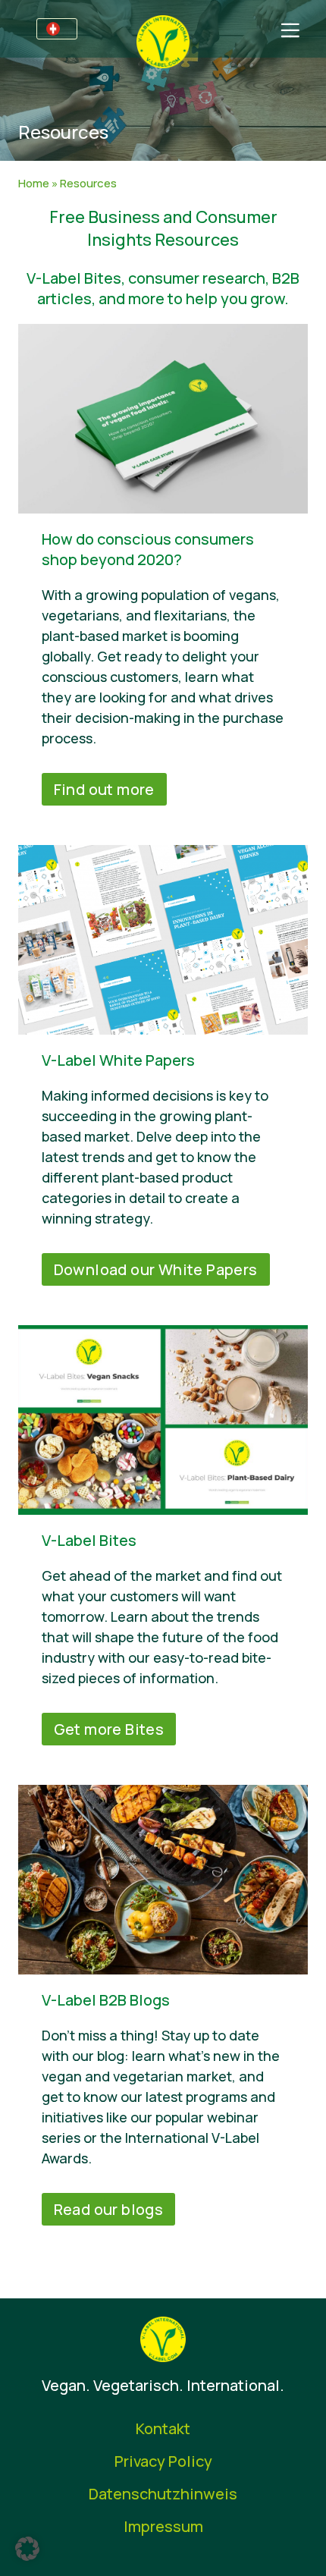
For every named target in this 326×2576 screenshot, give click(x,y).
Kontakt (163, 2428)
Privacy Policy (163, 2461)
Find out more (104, 789)
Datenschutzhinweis (163, 2494)
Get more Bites (109, 1729)
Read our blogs (109, 2209)
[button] (27, 2549)
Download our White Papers (156, 1269)
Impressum (163, 2526)
